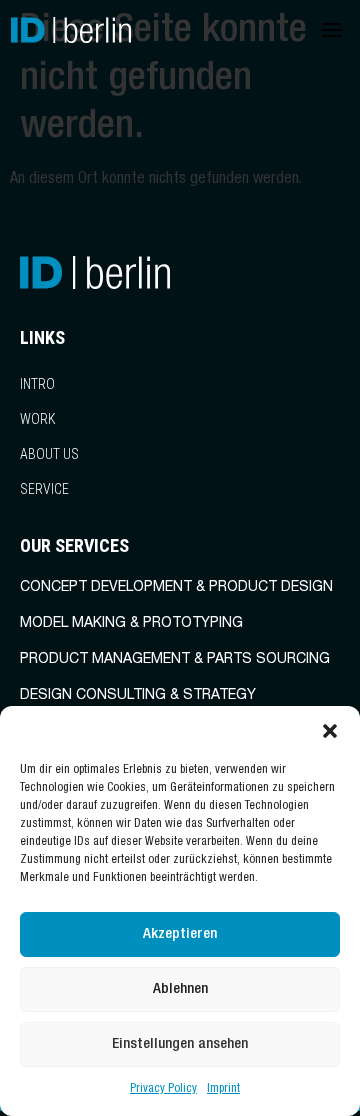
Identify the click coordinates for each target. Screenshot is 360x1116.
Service (44, 489)
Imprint (223, 1089)
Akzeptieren (180, 934)
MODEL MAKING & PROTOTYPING (131, 624)
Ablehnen (180, 989)
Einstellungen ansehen (180, 1044)
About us (49, 454)
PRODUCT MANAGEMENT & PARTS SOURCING (175, 660)
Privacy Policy (163, 1089)
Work (38, 419)
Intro (37, 384)
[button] (330, 731)
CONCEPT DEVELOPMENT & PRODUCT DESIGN (176, 588)
